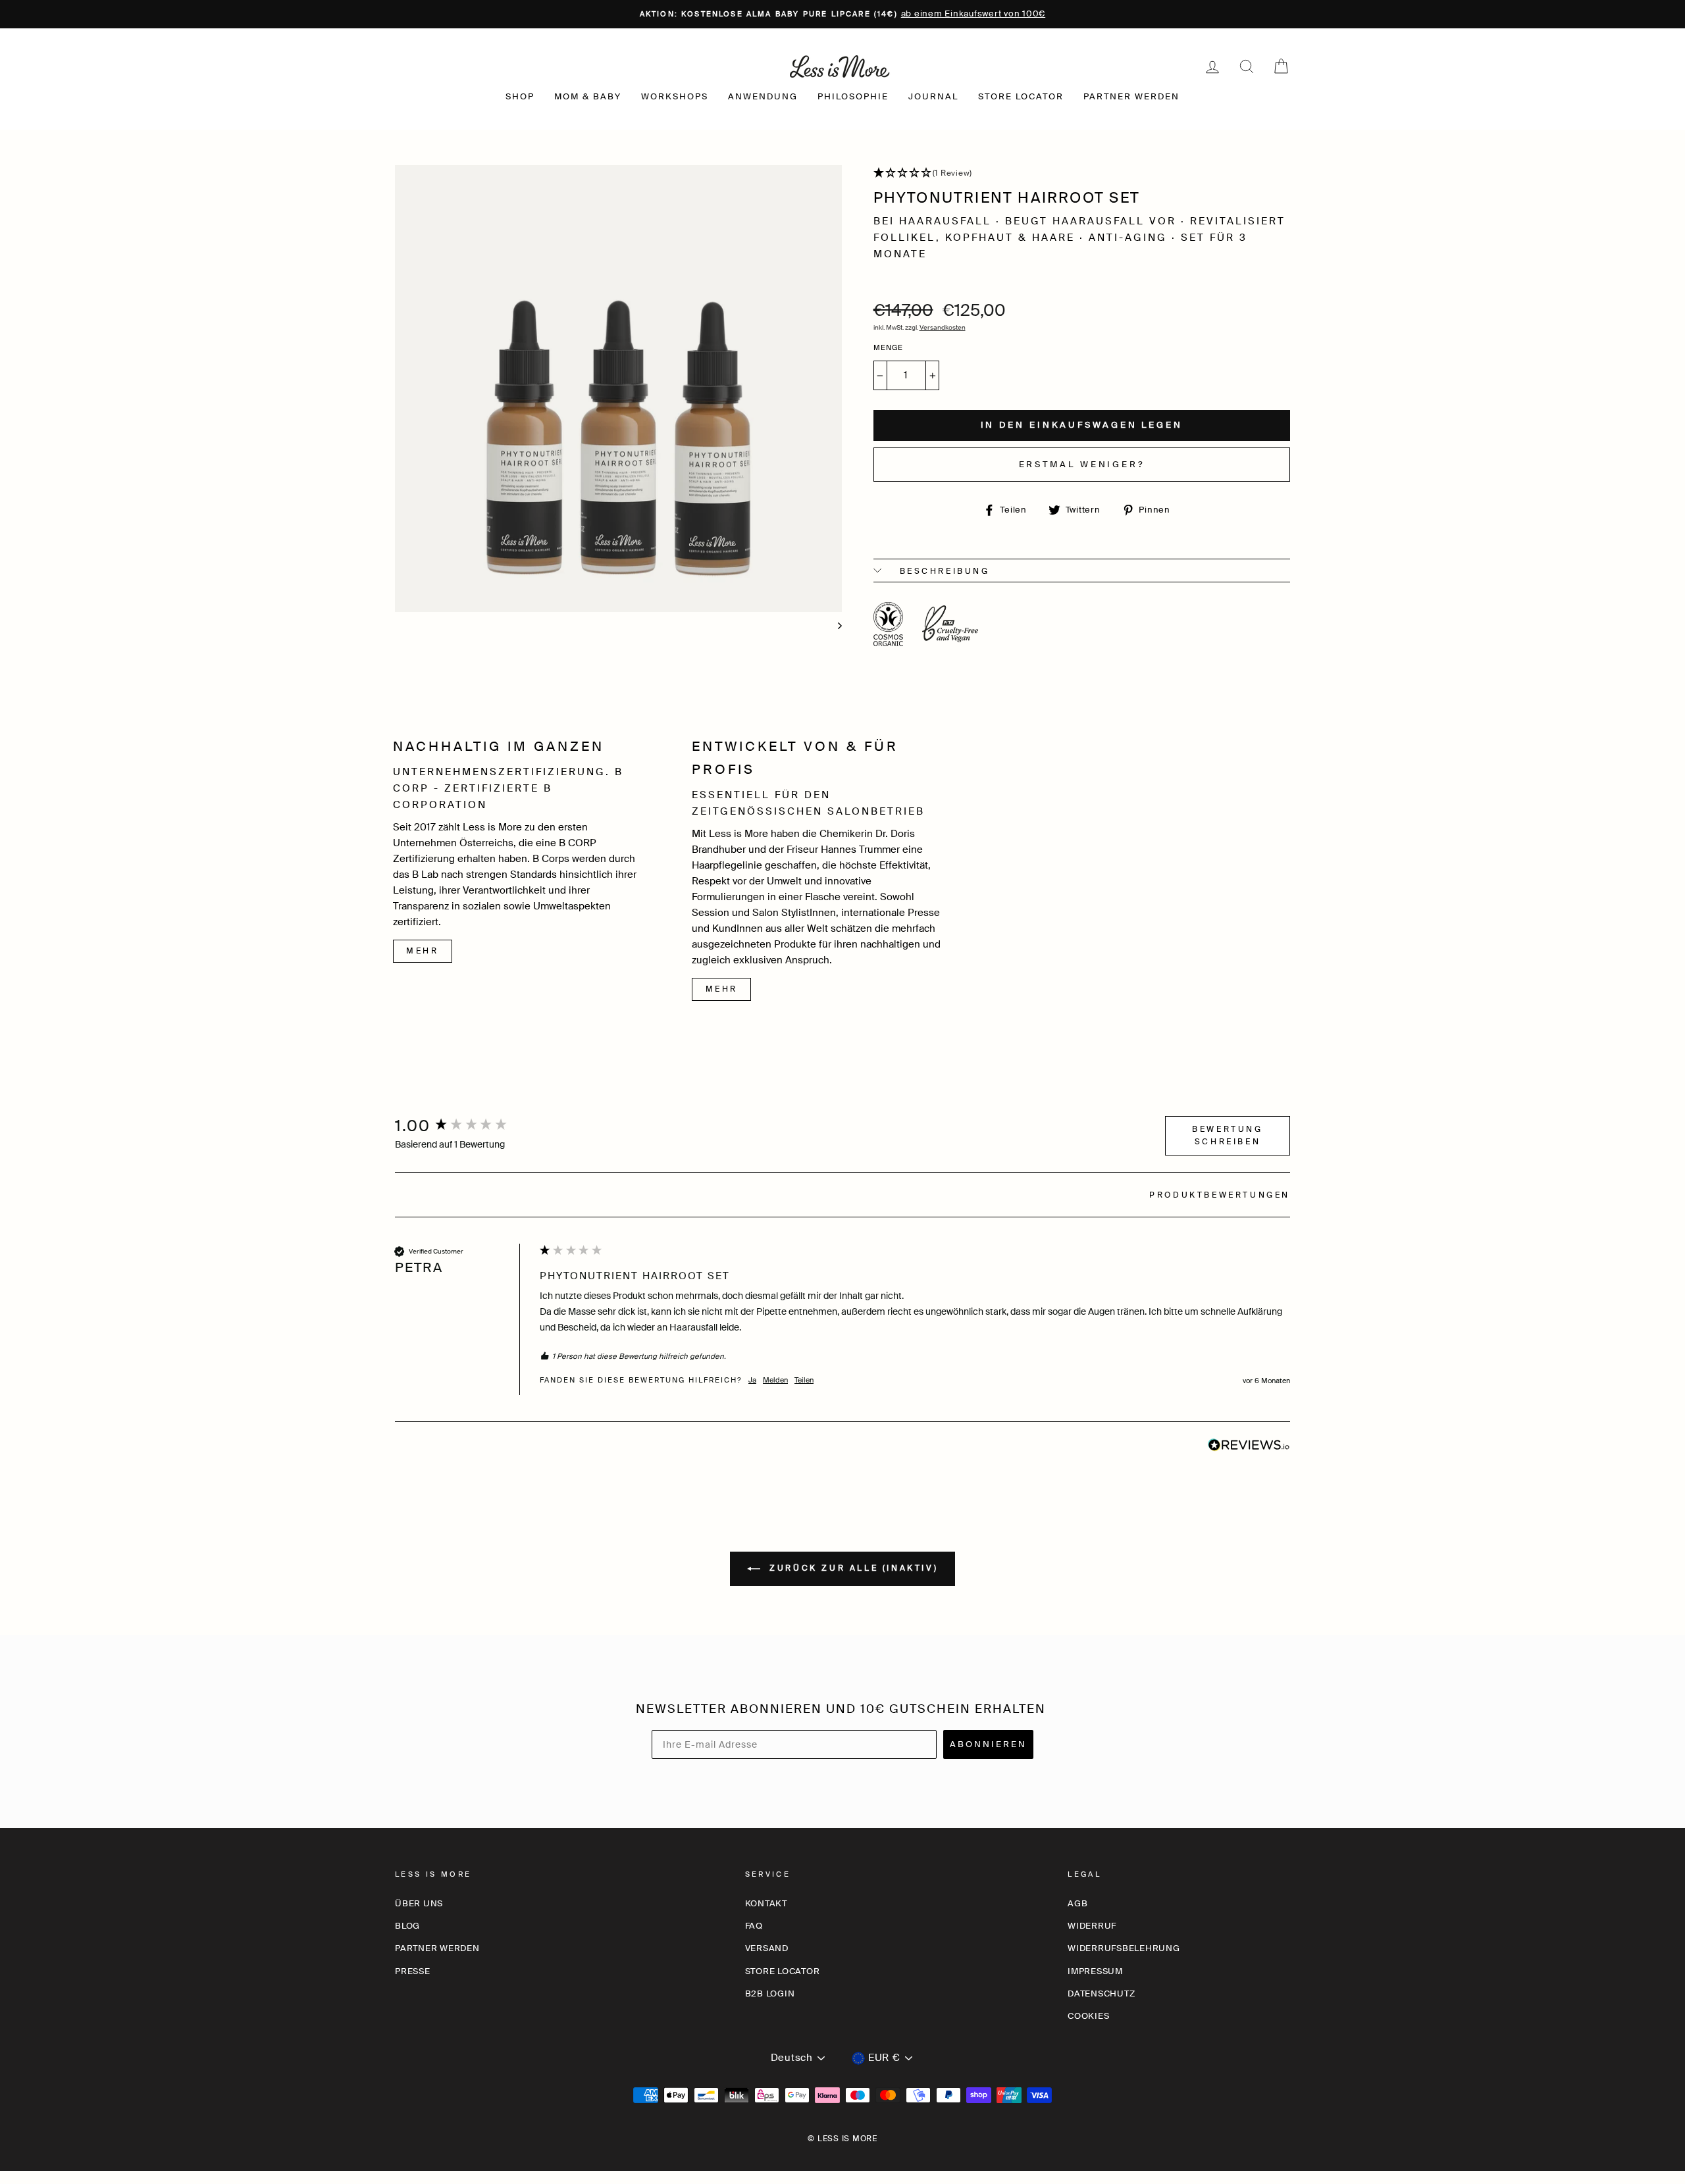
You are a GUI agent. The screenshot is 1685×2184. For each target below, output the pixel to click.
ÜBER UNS (419, 1903)
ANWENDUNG (763, 96)
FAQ (754, 1926)
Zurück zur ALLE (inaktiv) (852, 1568)
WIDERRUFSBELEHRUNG (1124, 1948)
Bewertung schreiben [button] (1227, 1135)
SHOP (520, 96)
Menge (889, 347)
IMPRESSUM (1095, 1971)
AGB (1077, 1903)
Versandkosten (943, 327)
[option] (842, 14)
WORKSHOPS (675, 96)
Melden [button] (775, 1380)
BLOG (407, 1926)
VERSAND (767, 1948)
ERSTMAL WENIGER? (1082, 464)
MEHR (422, 951)
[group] (464, 1127)
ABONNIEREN (988, 1744)
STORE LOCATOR (1021, 96)
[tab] (1220, 1197)
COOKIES (1088, 2016)
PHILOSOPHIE (853, 96)
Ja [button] (752, 1380)
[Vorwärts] (834, 623)
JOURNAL (933, 96)
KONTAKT (766, 1903)
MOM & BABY (588, 96)
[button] (1082, 174)
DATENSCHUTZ (1101, 1994)
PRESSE (413, 1971)
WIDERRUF (1092, 1926)
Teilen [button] (804, 1380)
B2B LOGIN (770, 1994)
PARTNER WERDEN (1131, 96)
